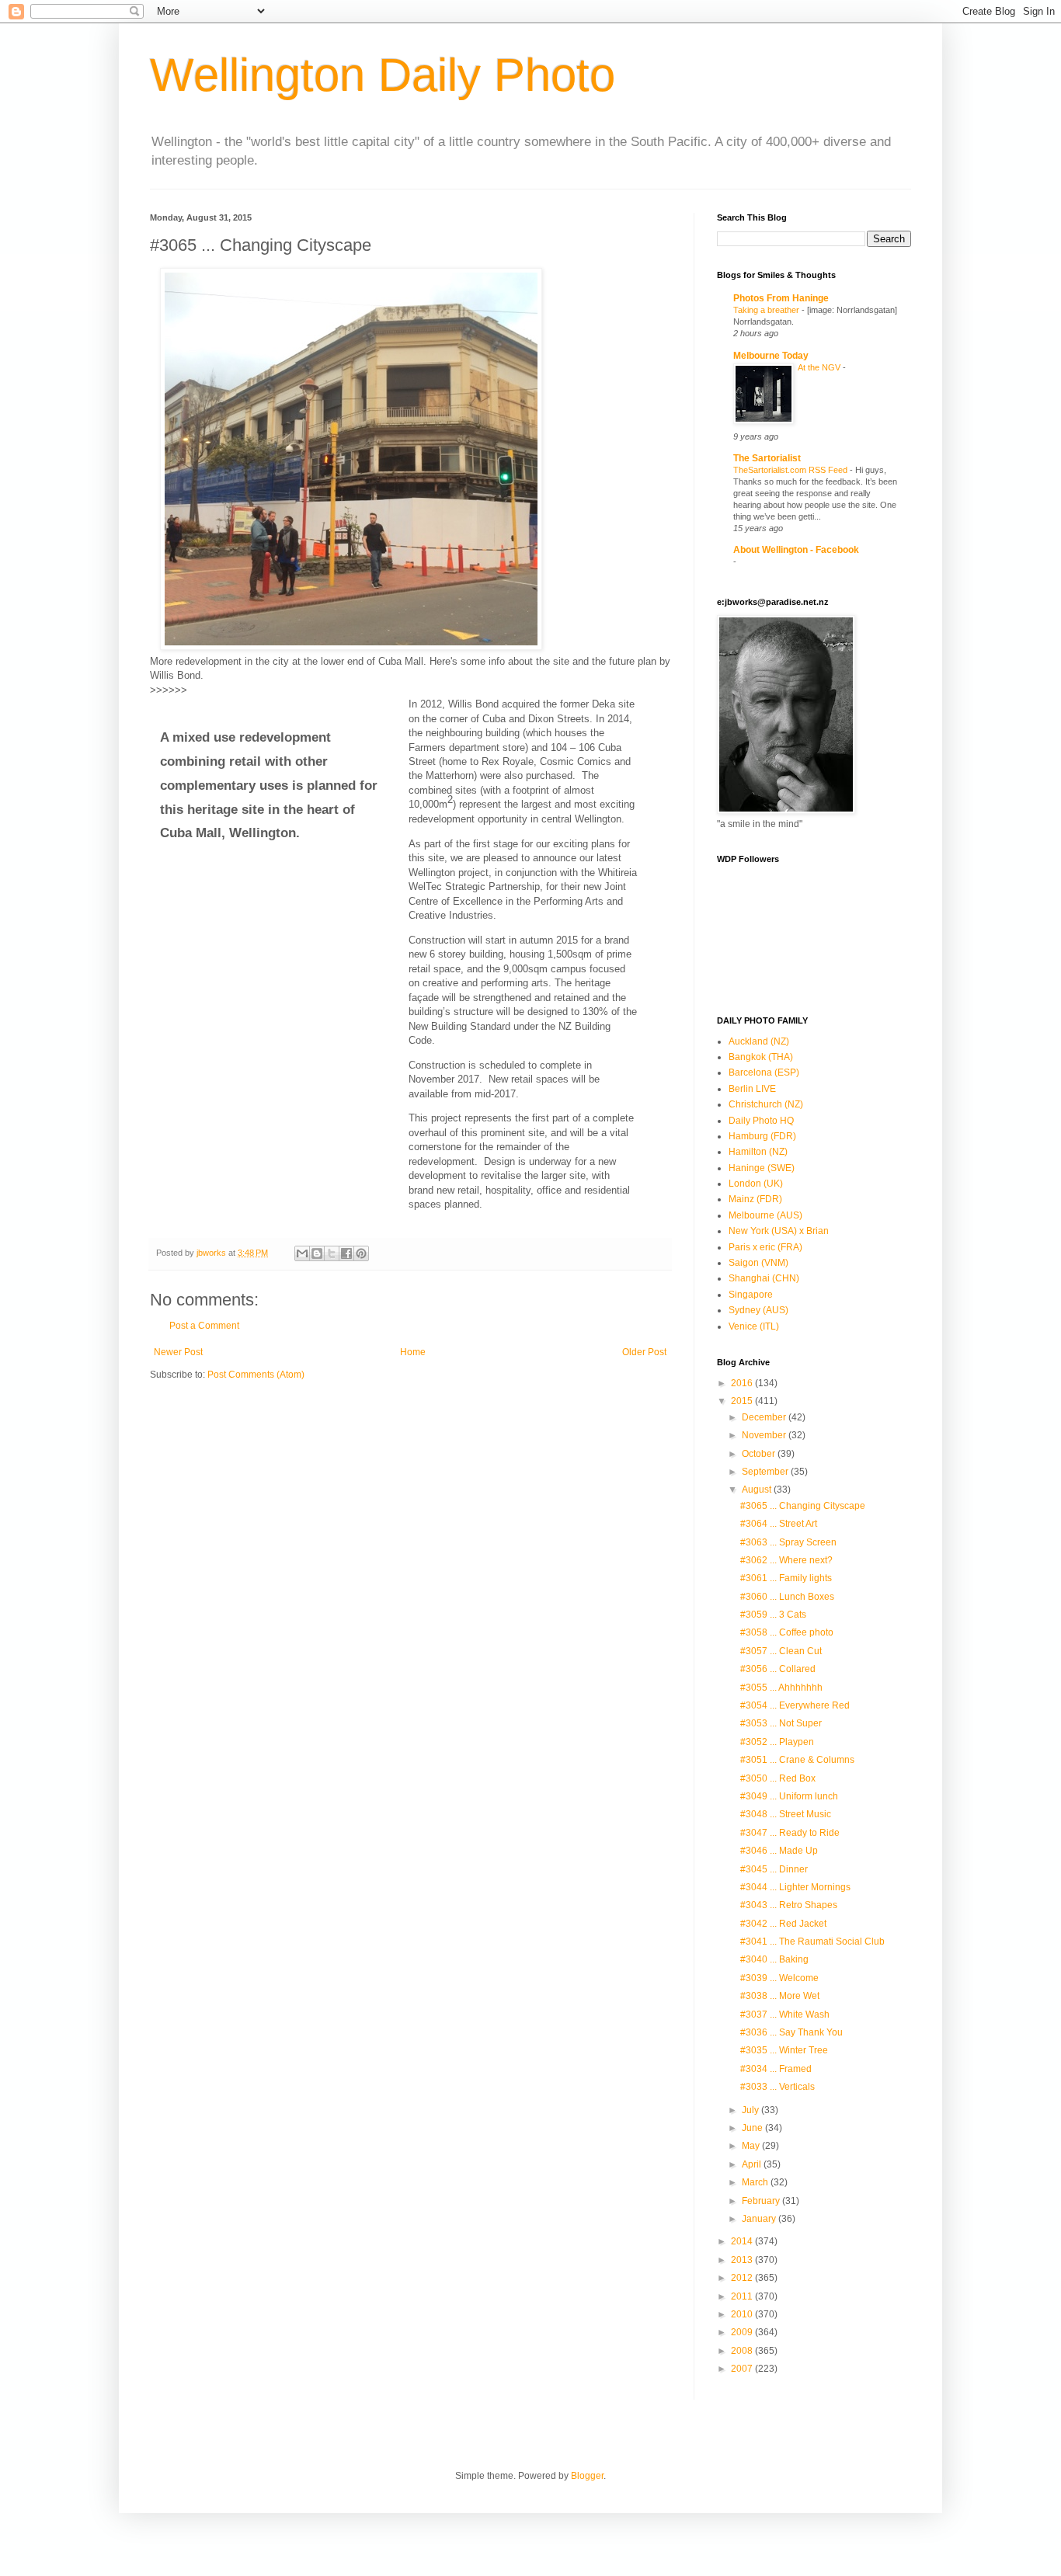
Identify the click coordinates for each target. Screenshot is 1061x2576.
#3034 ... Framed (776, 2069)
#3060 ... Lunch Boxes (787, 1597)
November (765, 1435)
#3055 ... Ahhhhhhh (781, 1688)
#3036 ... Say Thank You (791, 2032)
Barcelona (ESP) (764, 1072)
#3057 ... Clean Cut (781, 1651)
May (752, 2146)
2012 (743, 2278)
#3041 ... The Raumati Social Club (812, 1942)
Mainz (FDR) (755, 1199)
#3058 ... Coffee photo (787, 1632)
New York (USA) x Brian (779, 1231)
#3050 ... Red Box (778, 1778)
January (760, 2219)
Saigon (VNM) (758, 1263)
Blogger (587, 2476)
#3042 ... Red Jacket (783, 1924)
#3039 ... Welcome (779, 1978)
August (758, 1490)
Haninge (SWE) (762, 1168)
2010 (743, 2314)
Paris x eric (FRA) (765, 1247)
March (756, 2182)
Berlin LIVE (752, 1089)
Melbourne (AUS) (765, 1215)
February (762, 2201)
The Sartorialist (767, 458)
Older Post (644, 1352)
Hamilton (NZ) (758, 1152)
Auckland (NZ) (759, 1041)
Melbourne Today (771, 356)
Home (413, 1352)
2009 (743, 2332)
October (760, 1454)
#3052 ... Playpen (777, 1742)
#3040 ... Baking (774, 1959)
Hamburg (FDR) (762, 1136)
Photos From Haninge (781, 298)
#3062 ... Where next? (786, 1560)
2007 (743, 2369)
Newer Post (178, 1352)
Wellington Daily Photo (383, 75)
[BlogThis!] (317, 1253)
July (751, 2110)
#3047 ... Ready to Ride (790, 1833)
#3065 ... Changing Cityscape (803, 1506)
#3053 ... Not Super (781, 1723)
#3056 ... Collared (778, 1669)
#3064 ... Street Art (779, 1524)
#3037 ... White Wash (785, 2015)
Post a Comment (204, 1326)
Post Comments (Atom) (256, 1375)
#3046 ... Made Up (779, 1851)
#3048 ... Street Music (786, 1814)
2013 (743, 2260)
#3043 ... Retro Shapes (789, 1905)
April (753, 2164)
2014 (743, 2241)
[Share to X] (332, 1253)
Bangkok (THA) (761, 1057)
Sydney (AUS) (758, 1310)
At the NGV (820, 367)
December (765, 1417)
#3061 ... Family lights (786, 1578)
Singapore (751, 1295)
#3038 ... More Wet (780, 1996)
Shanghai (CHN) (764, 1278)
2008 (743, 2351)
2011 (743, 2296)
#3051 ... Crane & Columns (797, 1760)
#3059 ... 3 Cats (773, 1615)
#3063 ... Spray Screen (788, 1542)
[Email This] (302, 1253)
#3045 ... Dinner (774, 1869)
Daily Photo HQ (761, 1121)
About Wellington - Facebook (796, 550)
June (753, 2128)
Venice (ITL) (754, 1326)
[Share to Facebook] (346, 1253)
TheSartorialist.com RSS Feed (791, 470)
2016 (743, 1383)
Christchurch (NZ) (766, 1104)
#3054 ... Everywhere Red (795, 1705)
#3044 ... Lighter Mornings (795, 1887)
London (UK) (756, 1184)
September (766, 1472)
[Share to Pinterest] (361, 1253)
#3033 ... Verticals (777, 2087)
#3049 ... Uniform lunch (789, 1796)
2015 (743, 1401)
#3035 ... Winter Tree (784, 2050)
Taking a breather (767, 310)
